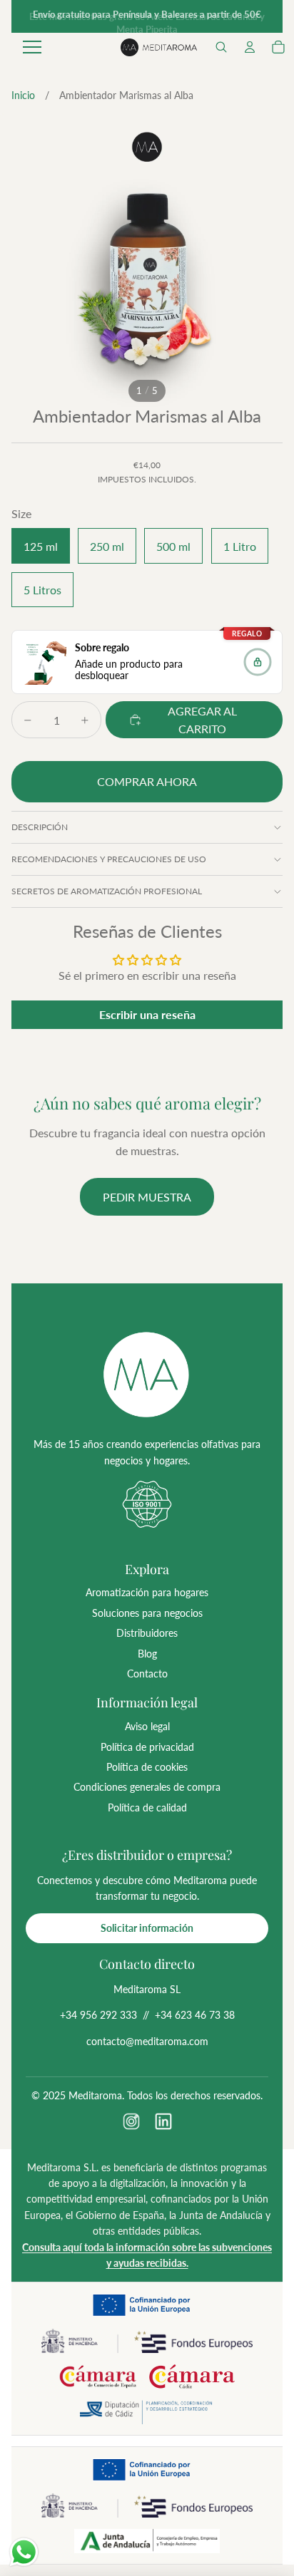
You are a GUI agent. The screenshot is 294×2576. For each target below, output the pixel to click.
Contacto (147, 1674)
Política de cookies (147, 1767)
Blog (147, 1654)
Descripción (40, 827)
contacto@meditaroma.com (147, 2041)
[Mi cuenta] (250, 47)
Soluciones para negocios (147, 1613)
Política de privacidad (147, 1747)
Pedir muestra (147, 1197)
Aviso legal (147, 1726)
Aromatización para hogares (147, 1592)
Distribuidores (147, 1633)
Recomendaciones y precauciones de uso (109, 859)
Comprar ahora (147, 781)
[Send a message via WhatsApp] (24, 2552)
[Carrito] (278, 47)
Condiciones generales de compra (147, 1787)
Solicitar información (147, 1928)
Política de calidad (147, 1807)
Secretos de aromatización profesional (107, 891)
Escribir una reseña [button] (147, 1014)
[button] (221, 47)
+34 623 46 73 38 (195, 2015)
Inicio (23, 95)
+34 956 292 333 (98, 2015)
